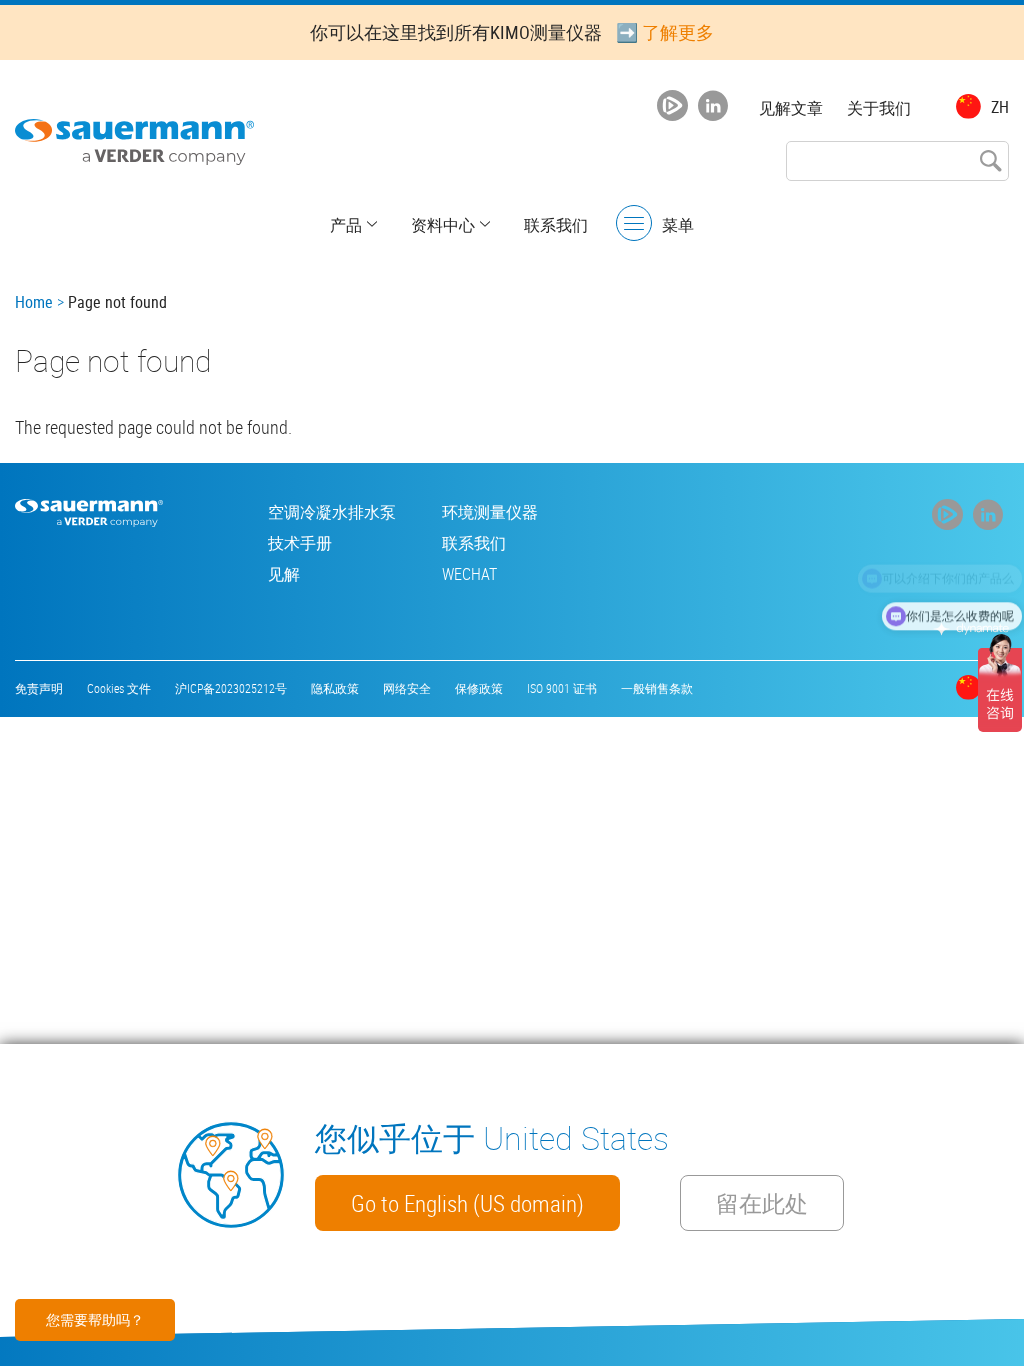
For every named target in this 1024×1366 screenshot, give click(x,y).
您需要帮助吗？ (95, 1319)
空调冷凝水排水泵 (332, 512)
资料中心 (443, 225)
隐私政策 (335, 688)
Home (34, 302)
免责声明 (39, 688)
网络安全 (407, 688)
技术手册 (300, 543)
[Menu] (634, 223)
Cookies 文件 (119, 688)
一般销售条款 (657, 688)
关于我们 (879, 108)
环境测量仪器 (490, 512)
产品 (346, 225)
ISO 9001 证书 (562, 688)
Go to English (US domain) (467, 1203)
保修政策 (479, 688)
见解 (284, 574)
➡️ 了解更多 (665, 32)
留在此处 (762, 1203)
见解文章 (791, 108)
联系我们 (556, 225)
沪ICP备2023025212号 (231, 688)
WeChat (469, 574)
